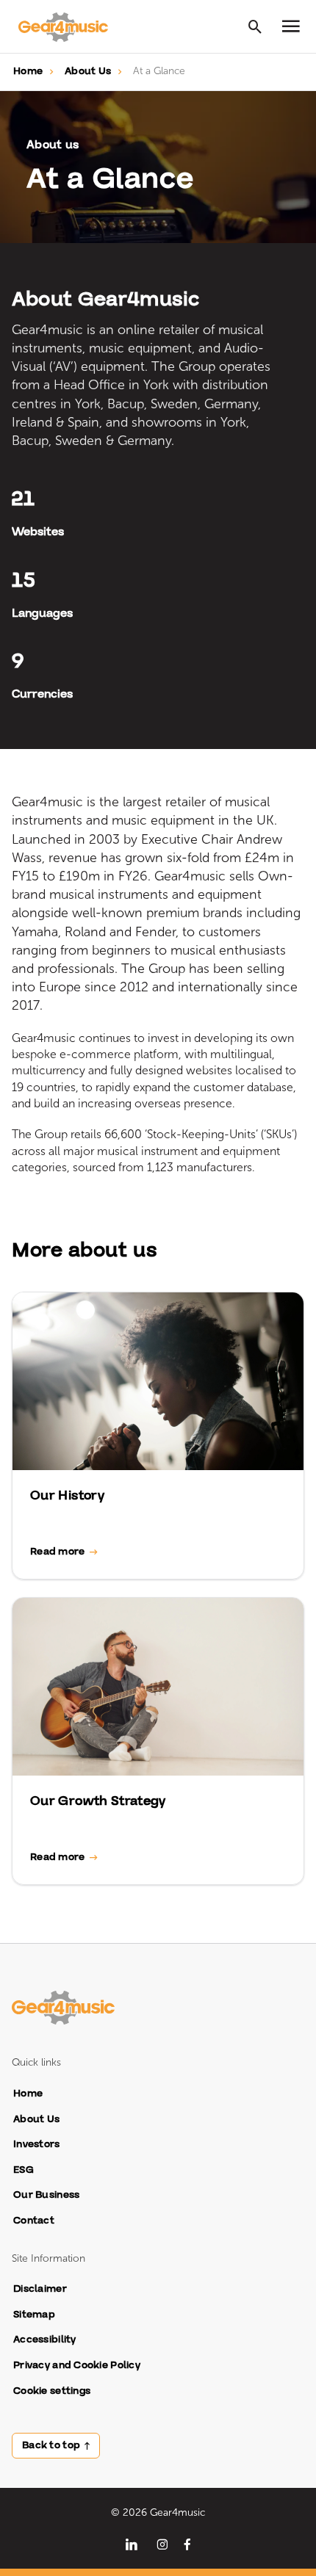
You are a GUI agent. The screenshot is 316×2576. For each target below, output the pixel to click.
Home (28, 71)
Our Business (46, 2195)
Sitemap (34, 2315)
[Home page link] (71, 26)
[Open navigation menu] (291, 26)
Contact (34, 2221)
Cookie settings (52, 2391)
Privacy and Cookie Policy (77, 2366)
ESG (24, 2170)
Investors (37, 2145)
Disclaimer (40, 2289)
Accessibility (45, 2340)
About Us (88, 71)
